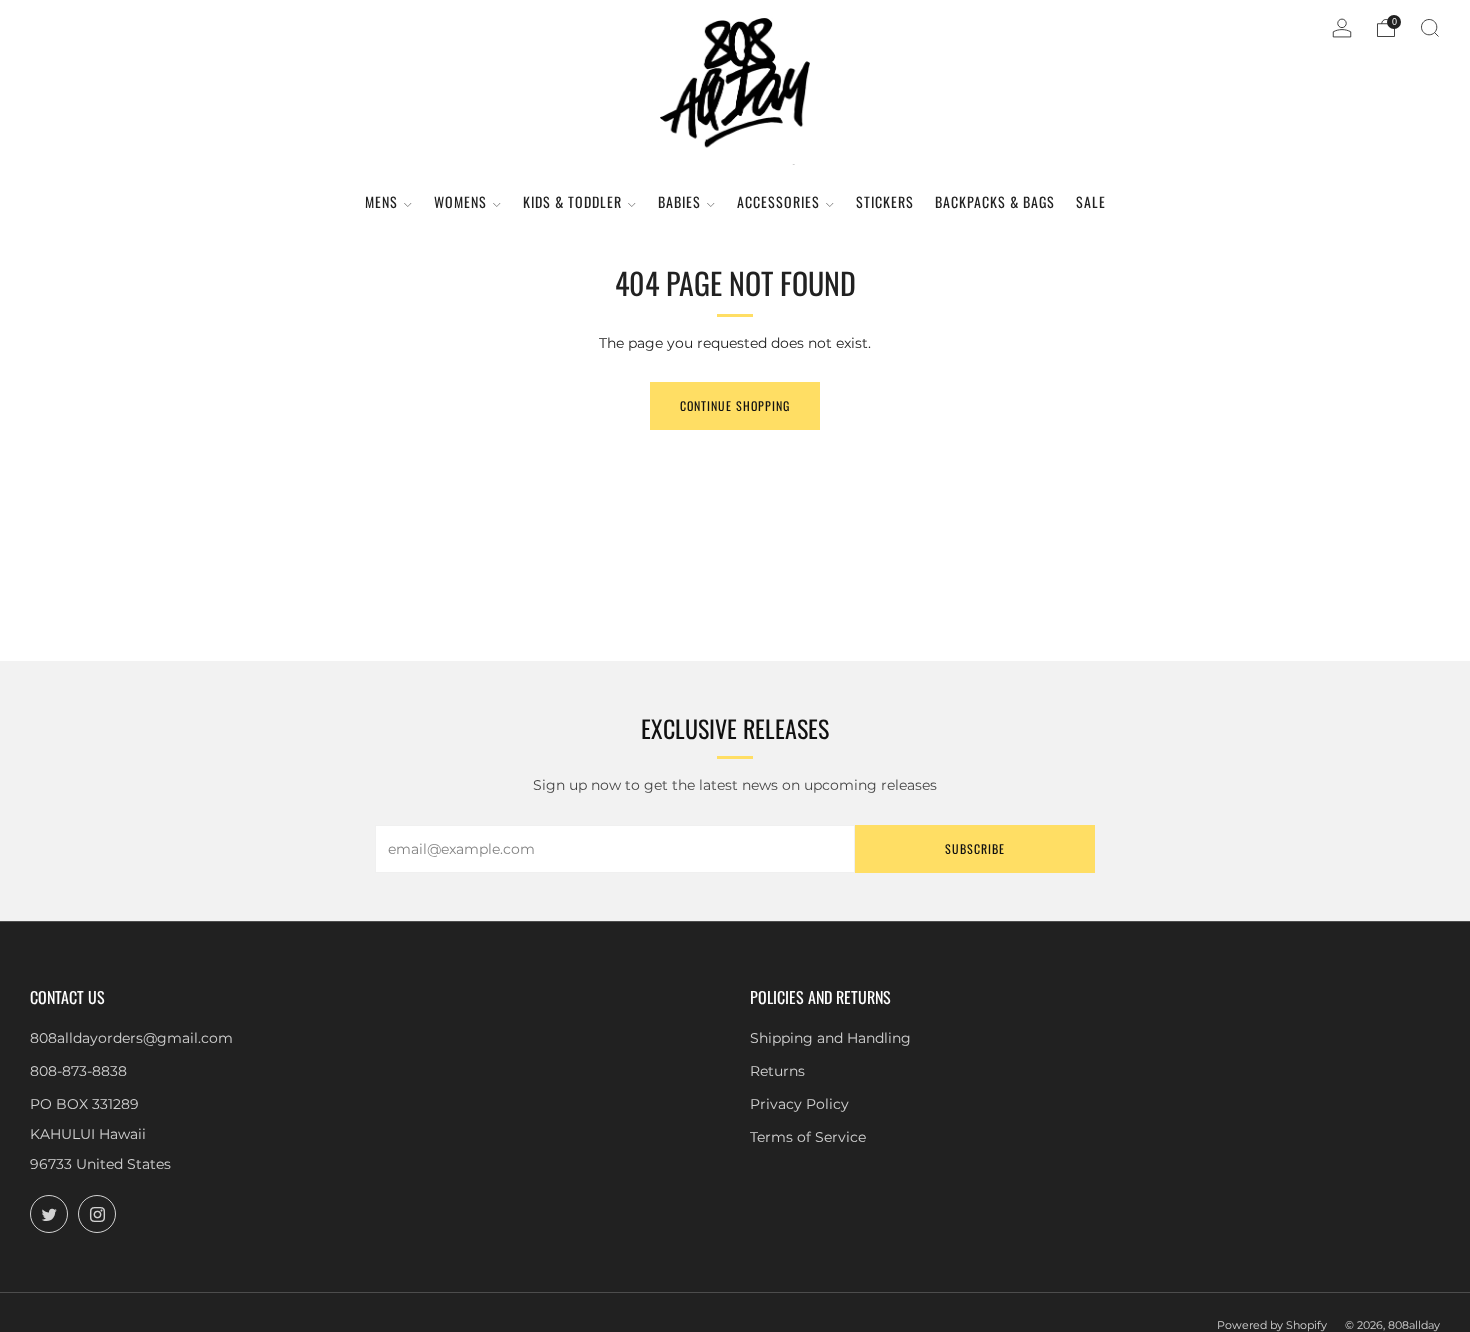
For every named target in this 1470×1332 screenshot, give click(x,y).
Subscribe (975, 848)
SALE (1091, 201)
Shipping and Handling (830, 1038)
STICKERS (885, 201)
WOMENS (460, 201)
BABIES (679, 201)
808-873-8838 (78, 1071)
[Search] (1430, 28)
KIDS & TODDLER (572, 201)
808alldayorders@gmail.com (131, 1038)
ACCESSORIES (778, 201)
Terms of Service (808, 1137)
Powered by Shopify (1272, 1325)
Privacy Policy (799, 1104)
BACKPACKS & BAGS (995, 201)
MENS (381, 201)
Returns (777, 1071)
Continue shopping (735, 405)
